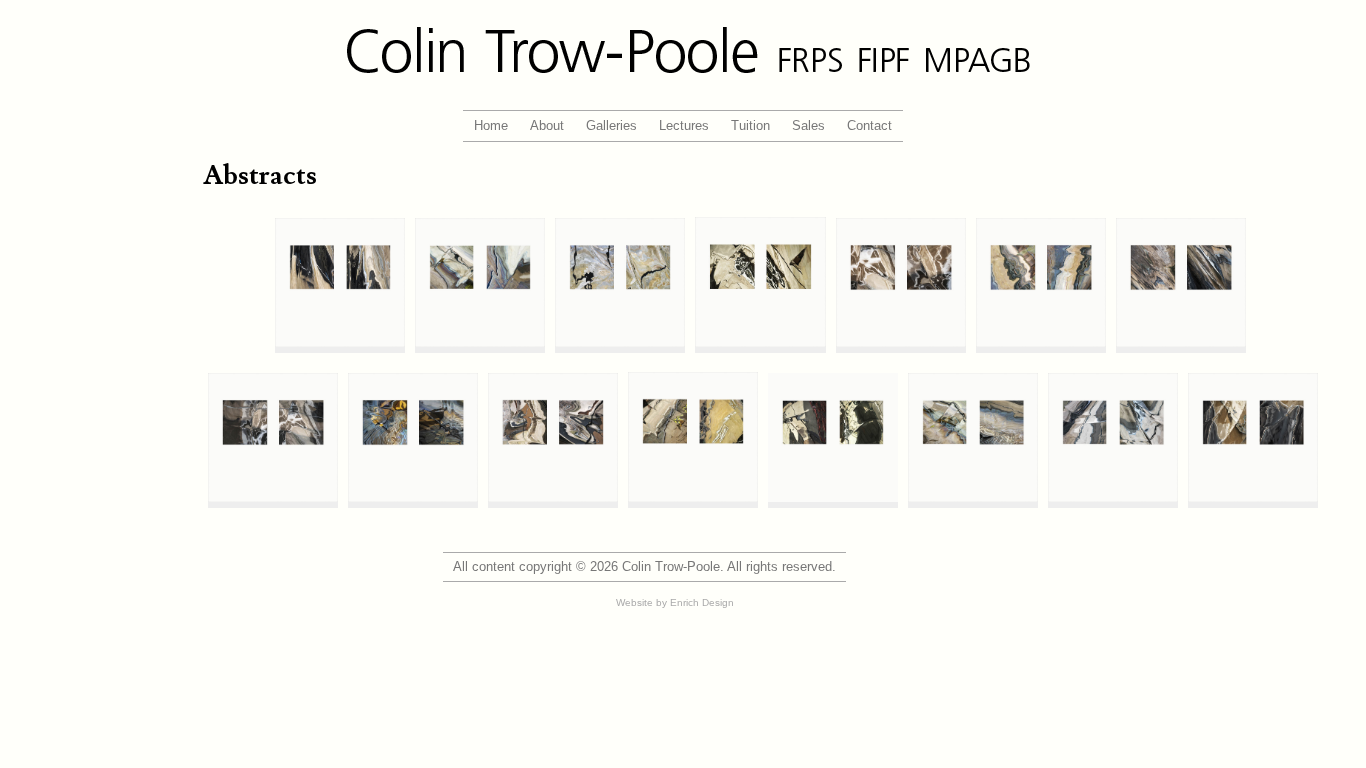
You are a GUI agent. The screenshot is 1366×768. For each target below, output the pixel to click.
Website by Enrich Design (675, 602)
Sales (808, 125)
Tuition (750, 125)
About (547, 125)
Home (491, 125)
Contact (869, 125)
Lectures (684, 125)
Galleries (611, 125)
